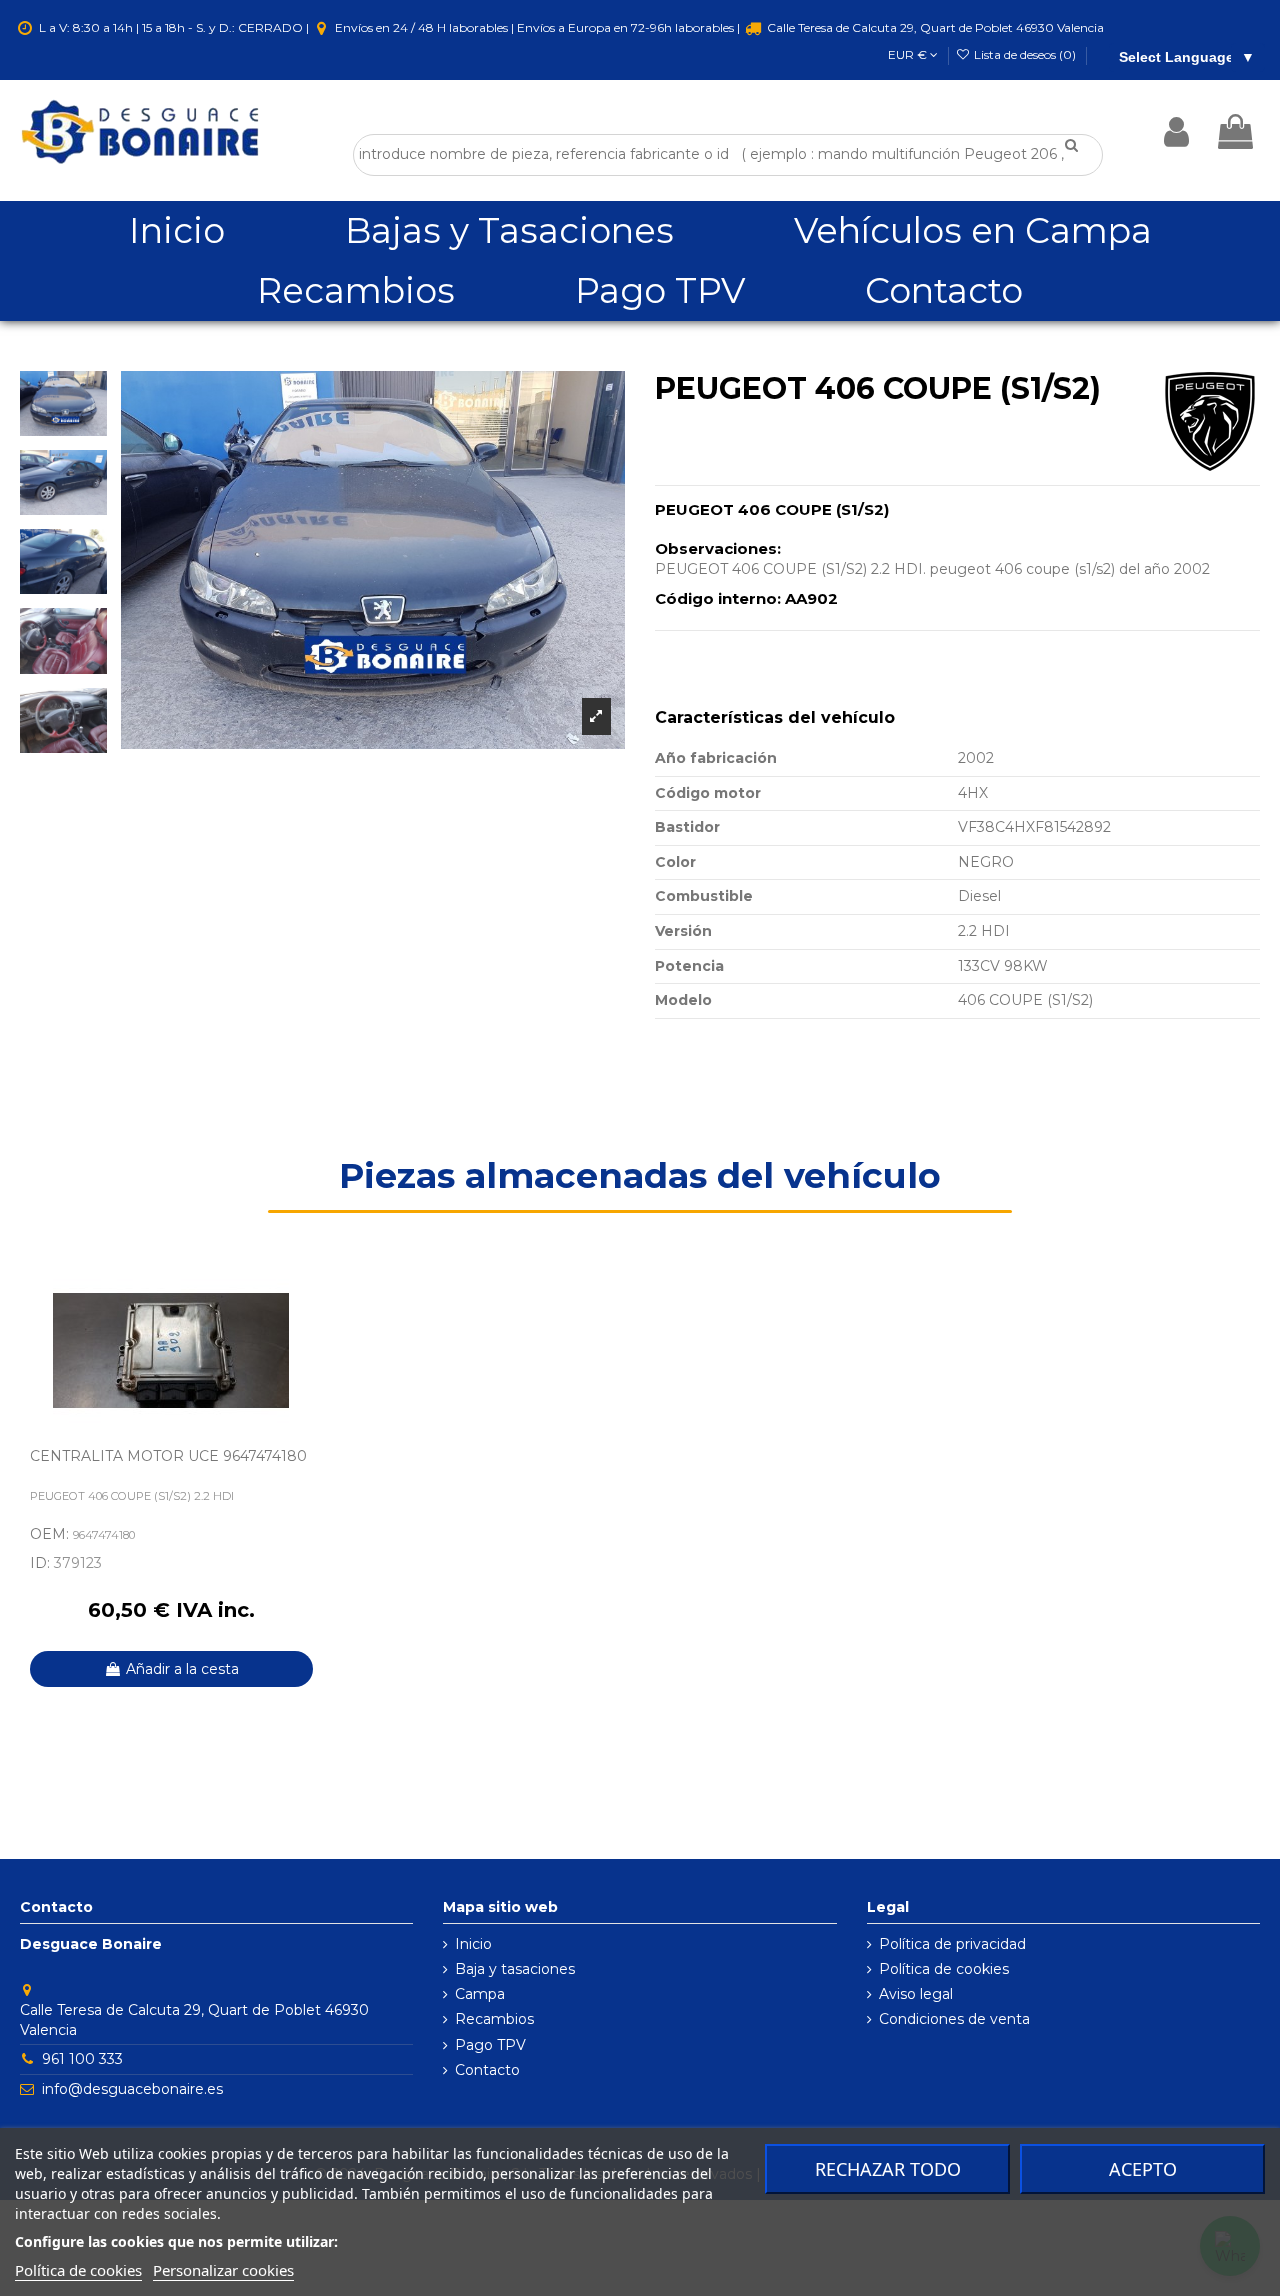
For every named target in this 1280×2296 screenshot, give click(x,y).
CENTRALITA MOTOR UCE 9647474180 (168, 1456)
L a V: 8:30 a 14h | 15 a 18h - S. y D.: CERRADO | (174, 27)
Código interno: (718, 598)
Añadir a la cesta (182, 1669)
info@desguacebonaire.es (132, 2089)
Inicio (473, 1944)
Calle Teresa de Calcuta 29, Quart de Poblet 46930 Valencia (934, 27)
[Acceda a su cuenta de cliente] (1176, 132)
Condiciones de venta (954, 2019)
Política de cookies (944, 1969)
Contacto (487, 2070)
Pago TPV (490, 2045)
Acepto (1143, 2169)
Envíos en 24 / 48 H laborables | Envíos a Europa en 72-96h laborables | (537, 27)
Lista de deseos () (1025, 54)
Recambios (494, 2019)
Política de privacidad (952, 1944)
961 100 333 (82, 2059)
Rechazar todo (888, 2169)
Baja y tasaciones (515, 1969)
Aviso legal (916, 1994)
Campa (480, 1994)
